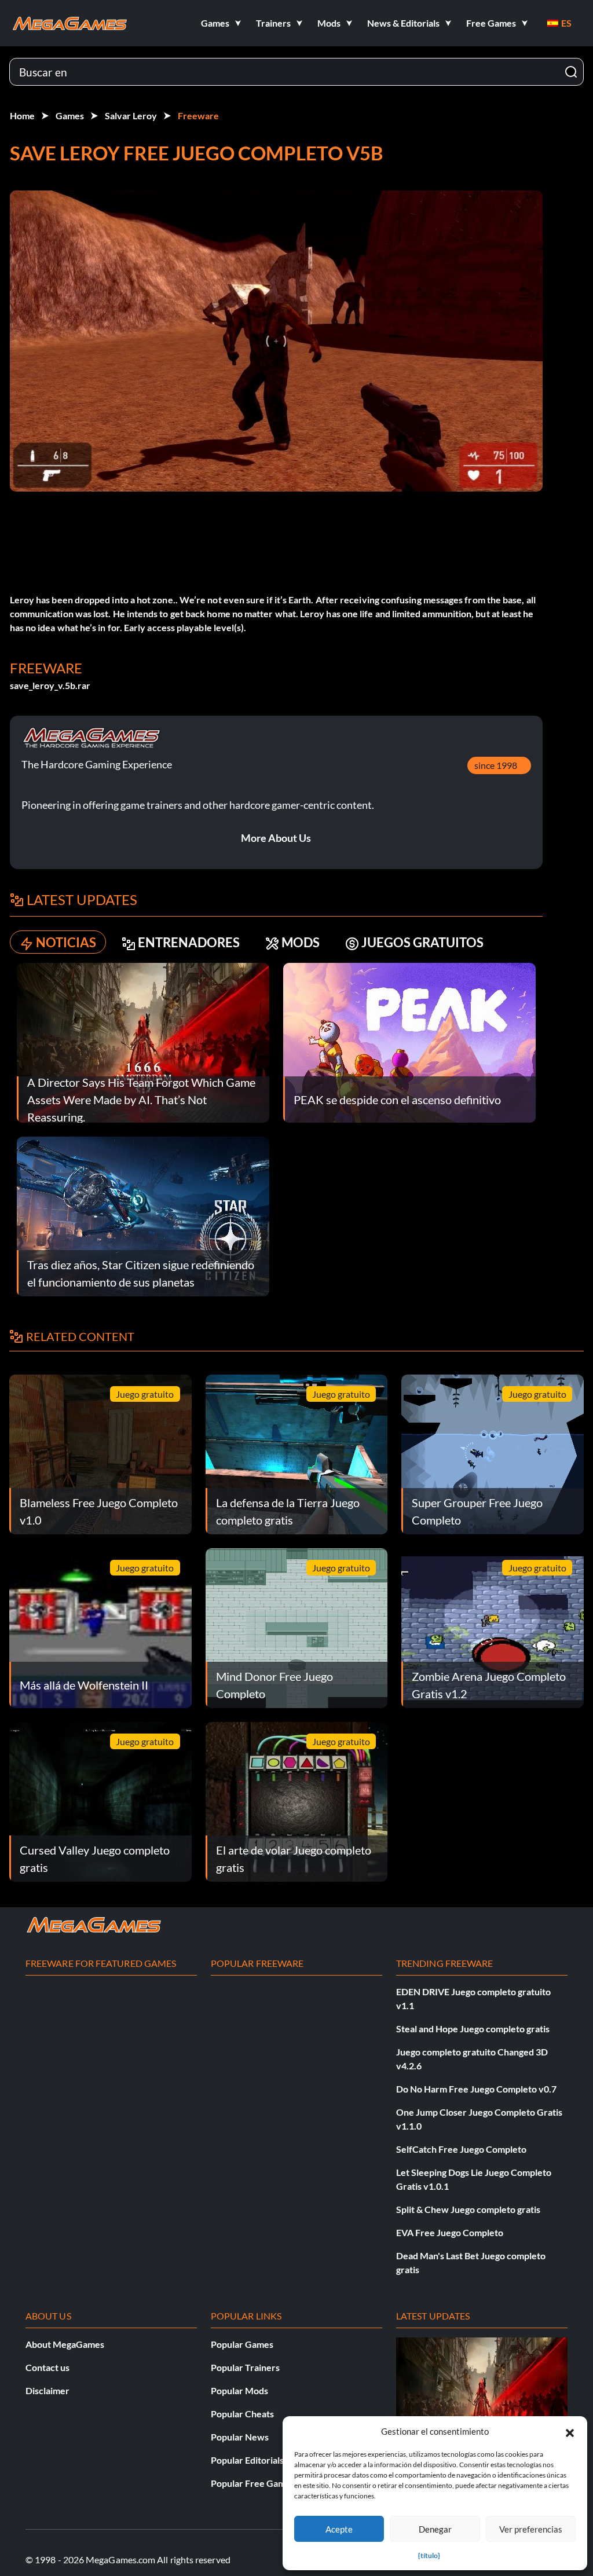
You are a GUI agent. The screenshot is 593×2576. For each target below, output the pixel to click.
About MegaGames (65, 2344)
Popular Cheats (242, 2414)
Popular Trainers (245, 2367)
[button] (570, 2431)
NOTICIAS (66, 942)
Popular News (240, 2437)
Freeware (198, 116)
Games (70, 116)
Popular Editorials (247, 2460)
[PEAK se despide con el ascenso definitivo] (409, 1041)
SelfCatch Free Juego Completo (461, 2149)
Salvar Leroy (131, 116)
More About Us (276, 838)
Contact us (47, 2367)
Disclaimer (47, 2390)
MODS (301, 942)
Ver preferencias (531, 2529)
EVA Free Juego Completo (450, 2232)
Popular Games (242, 2344)
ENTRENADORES (189, 942)
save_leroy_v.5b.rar (50, 685)
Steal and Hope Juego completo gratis (473, 2029)
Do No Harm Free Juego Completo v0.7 (476, 2089)
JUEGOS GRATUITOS (422, 942)
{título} (429, 2555)
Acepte (339, 2529)
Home (22, 116)
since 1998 (496, 765)
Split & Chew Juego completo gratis (468, 2209)
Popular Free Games (253, 2483)
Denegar (435, 2529)
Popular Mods (239, 2390)
